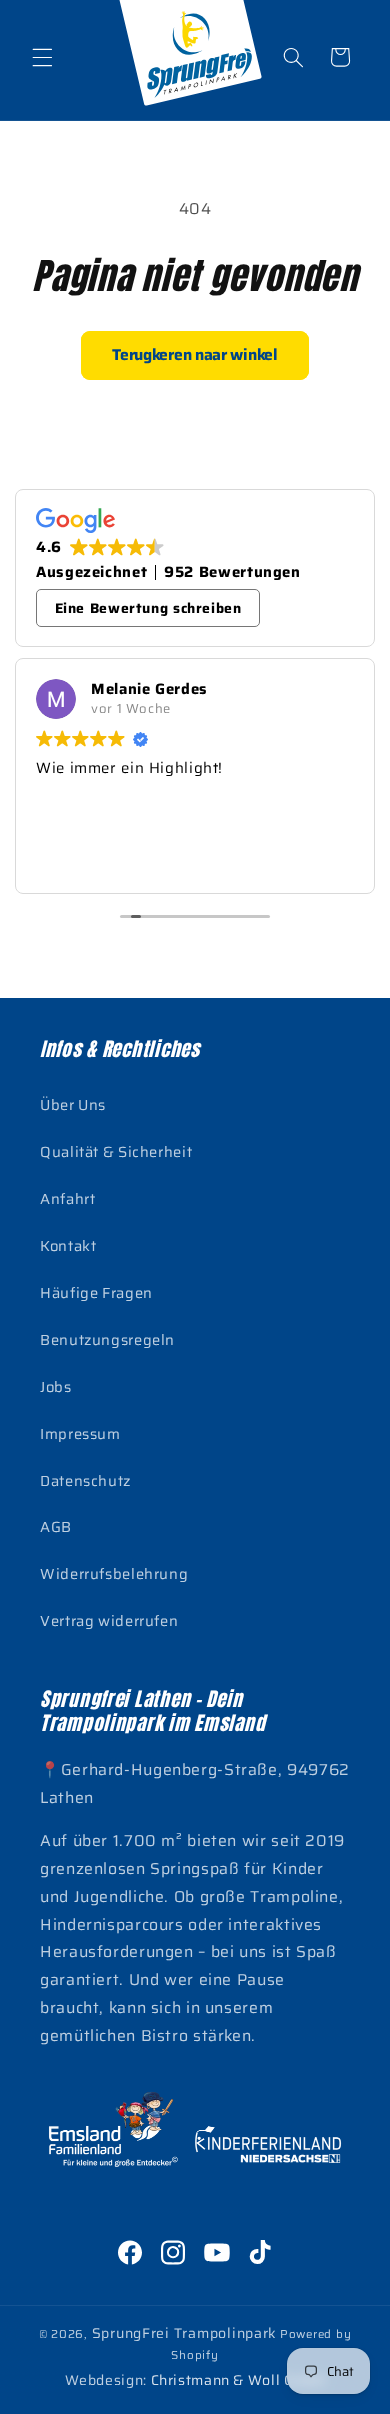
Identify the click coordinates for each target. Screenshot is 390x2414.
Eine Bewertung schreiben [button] (148, 608)
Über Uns (73, 1104)
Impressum (80, 1433)
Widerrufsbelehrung (114, 1573)
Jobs (56, 1386)
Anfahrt (67, 1198)
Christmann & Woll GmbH (238, 2380)
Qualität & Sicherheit (116, 1151)
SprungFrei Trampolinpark (185, 2333)
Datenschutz (85, 1480)
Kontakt (68, 1245)
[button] (42, 57)
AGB (56, 1526)
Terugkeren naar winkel (194, 354)
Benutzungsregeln (107, 1339)
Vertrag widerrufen (109, 1620)
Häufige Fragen (96, 1292)
